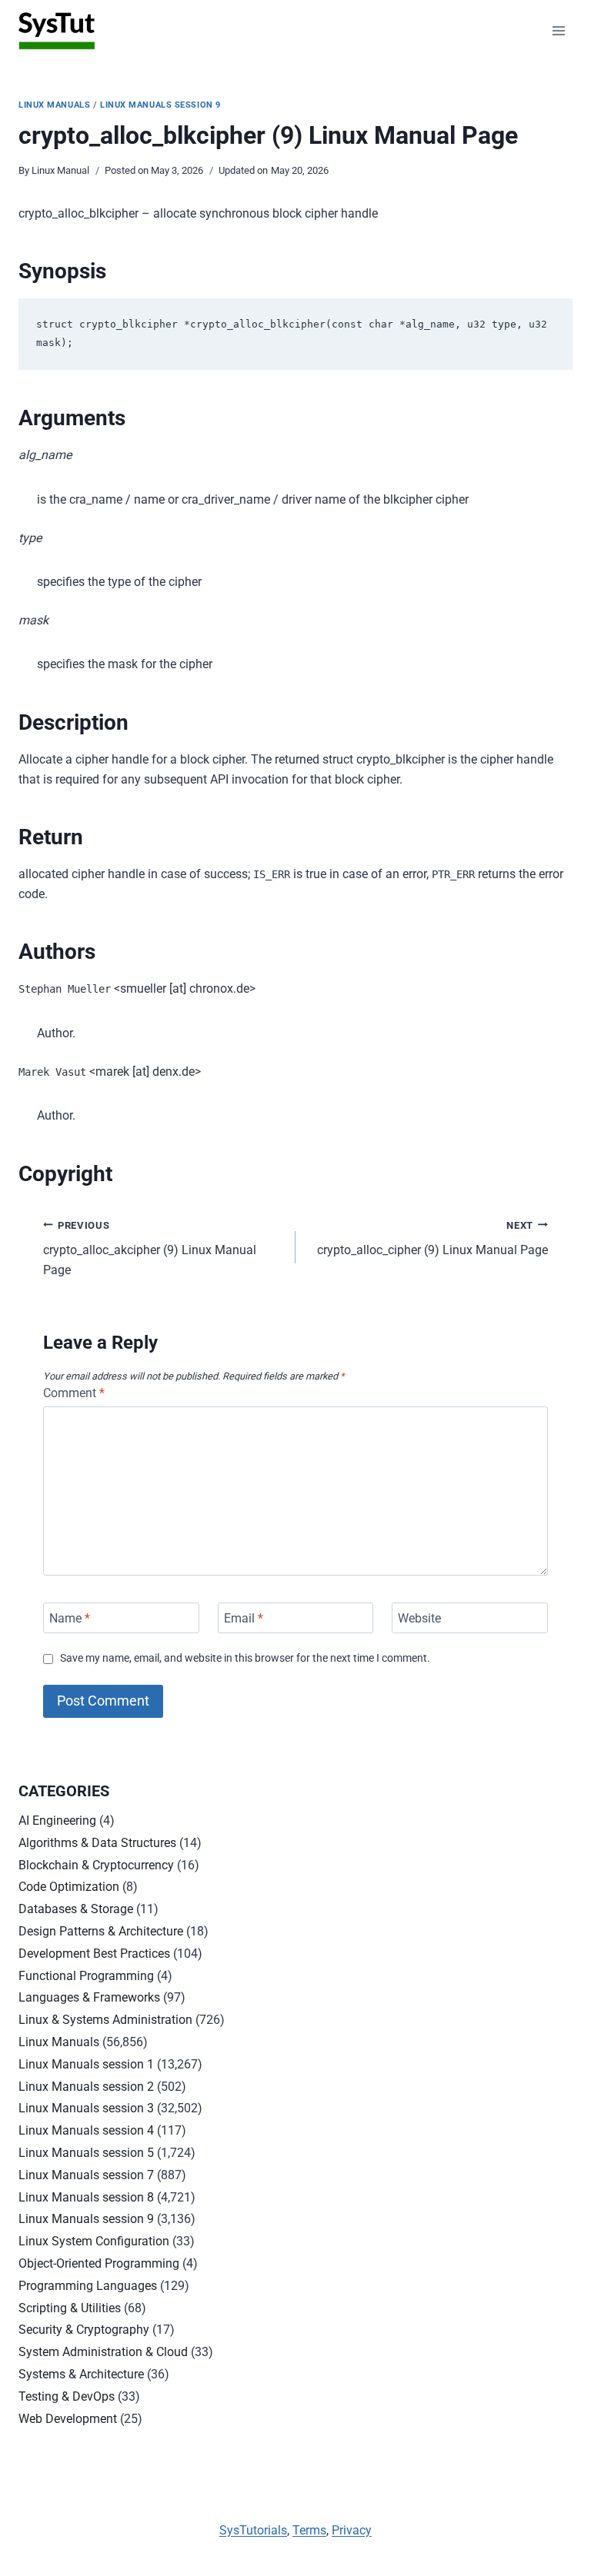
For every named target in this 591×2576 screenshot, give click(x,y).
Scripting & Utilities (70, 2308)
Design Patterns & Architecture (101, 1931)
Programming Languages (88, 2286)
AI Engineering (57, 1821)
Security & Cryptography (84, 2330)
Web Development (68, 2419)
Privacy (352, 2530)
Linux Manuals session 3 (86, 2108)
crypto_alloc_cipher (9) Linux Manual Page (432, 1239)
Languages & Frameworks (89, 1997)
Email (244, 1617)
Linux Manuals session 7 (86, 2175)
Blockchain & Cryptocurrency (96, 1865)
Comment (74, 1393)
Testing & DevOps (67, 2396)
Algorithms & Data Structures (97, 1843)
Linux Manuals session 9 (160, 105)
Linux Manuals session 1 (86, 2064)
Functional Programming (86, 1976)
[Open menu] (558, 30)
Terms (309, 2530)
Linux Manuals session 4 (86, 2130)
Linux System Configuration (94, 2241)
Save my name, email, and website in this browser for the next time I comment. (245, 1658)
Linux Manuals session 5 (86, 2153)
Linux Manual (60, 170)
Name (70, 1617)
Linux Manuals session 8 (86, 2197)
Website (419, 1617)
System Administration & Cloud (103, 2352)
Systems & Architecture (81, 2374)
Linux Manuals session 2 (86, 2087)
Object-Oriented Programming (99, 2263)
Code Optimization (69, 1887)
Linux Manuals (54, 105)
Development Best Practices (94, 1954)
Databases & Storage (76, 1909)
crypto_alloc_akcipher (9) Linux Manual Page (150, 1248)
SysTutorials (253, 2530)
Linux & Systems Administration (105, 2020)
